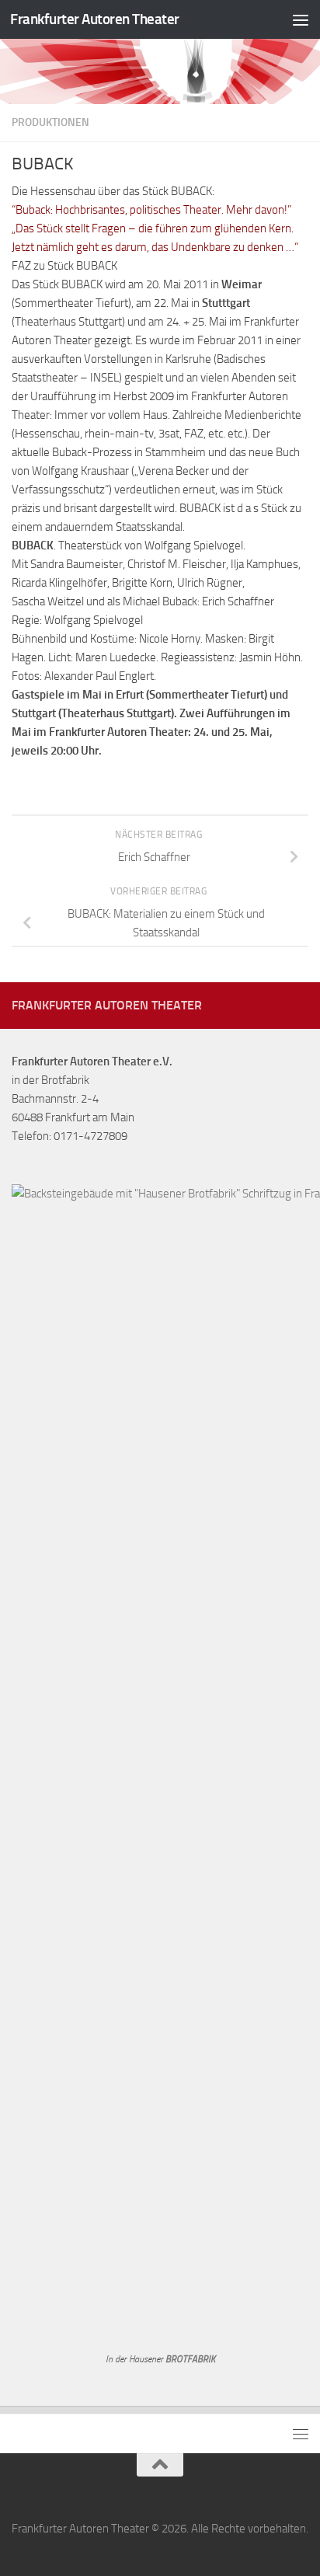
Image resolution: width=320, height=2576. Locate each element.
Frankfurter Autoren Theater (95, 19)
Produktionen (50, 122)
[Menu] (301, 19)
